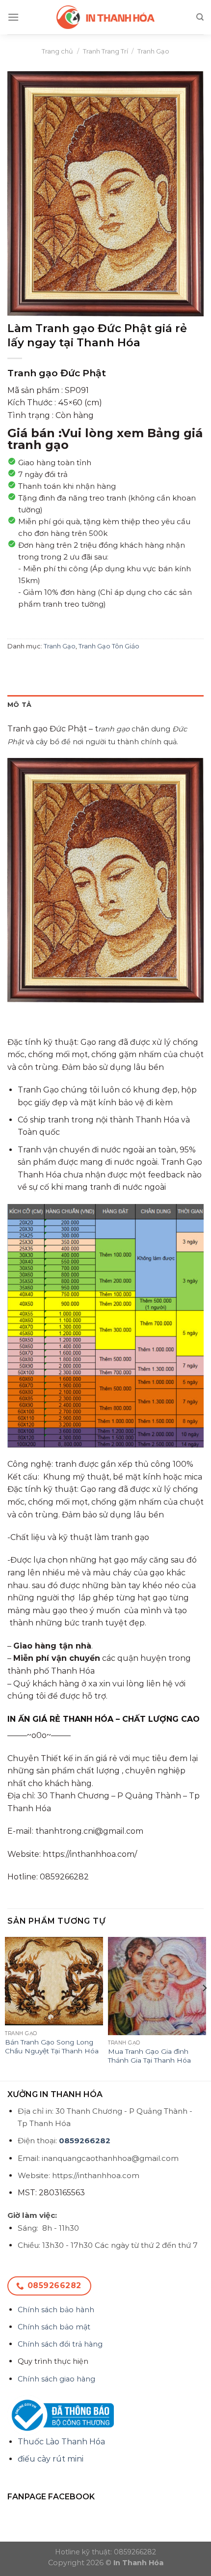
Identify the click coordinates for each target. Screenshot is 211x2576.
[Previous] (7, 2008)
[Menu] (13, 17)
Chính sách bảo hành (56, 2310)
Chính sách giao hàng (56, 2379)
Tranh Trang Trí (105, 51)
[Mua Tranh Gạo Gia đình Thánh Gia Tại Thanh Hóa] (157, 1986)
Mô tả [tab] (19, 705)
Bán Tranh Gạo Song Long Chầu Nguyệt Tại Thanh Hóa (52, 2046)
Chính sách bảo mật (54, 2327)
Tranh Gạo (153, 51)
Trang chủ (57, 51)
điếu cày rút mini (51, 2459)
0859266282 (85, 2141)
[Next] (204, 2008)
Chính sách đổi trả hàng (60, 2344)
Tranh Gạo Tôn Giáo (109, 646)
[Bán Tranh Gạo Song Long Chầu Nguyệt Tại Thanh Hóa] (54, 1981)
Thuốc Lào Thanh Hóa (61, 2442)
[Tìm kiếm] (200, 17)
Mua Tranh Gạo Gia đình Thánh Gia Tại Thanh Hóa (149, 2056)
